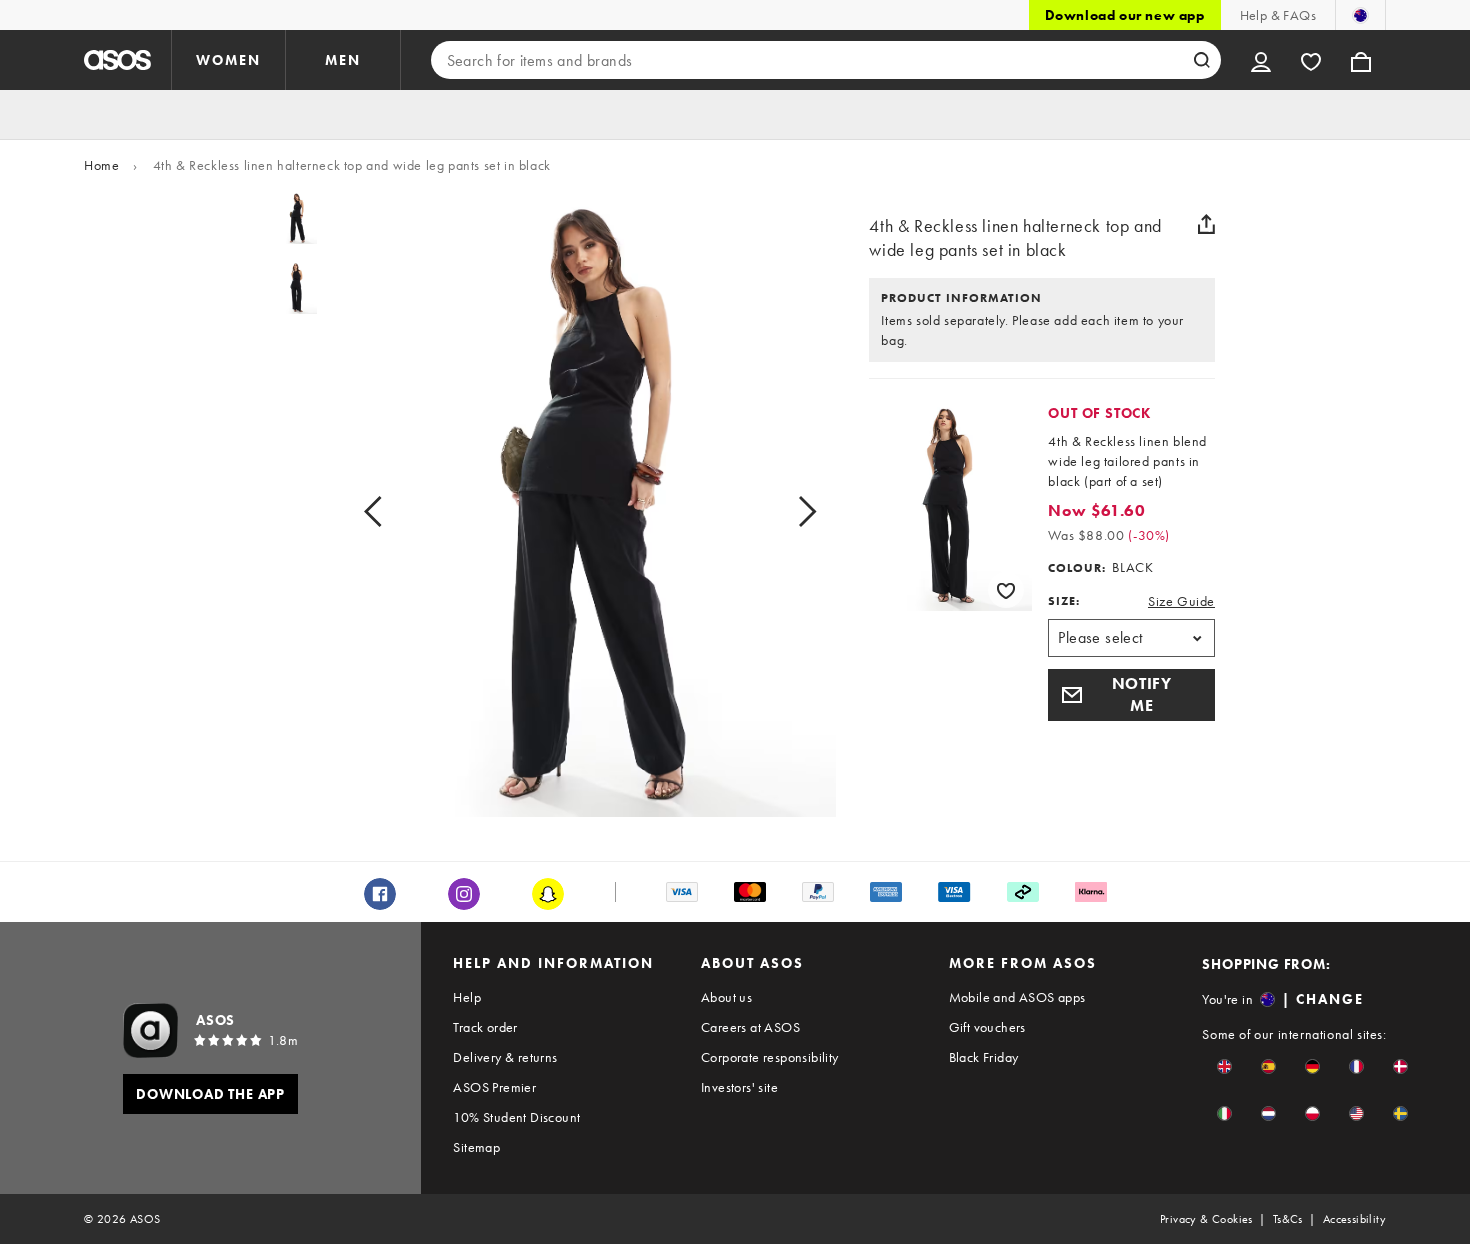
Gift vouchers (987, 1027)
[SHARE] (1207, 224)
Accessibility (1354, 1219)
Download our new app (1125, 15)
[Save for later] (1006, 590)
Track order (485, 1027)
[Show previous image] (395, 512)
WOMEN (228, 60)
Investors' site (739, 1087)
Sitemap (476, 1147)
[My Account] (1261, 60)
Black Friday (984, 1057)
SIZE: (1064, 601)
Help (467, 997)
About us (726, 997)
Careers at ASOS (750, 1027)
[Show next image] (784, 512)
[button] (1131, 695)
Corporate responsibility (770, 1057)
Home (101, 165)
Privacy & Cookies (1206, 1219)
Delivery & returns (505, 1057)
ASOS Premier (494, 1087)
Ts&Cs (1288, 1219)
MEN (343, 60)
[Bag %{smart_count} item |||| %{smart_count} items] (1361, 60)
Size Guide (1181, 601)
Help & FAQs (1278, 15)
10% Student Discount (516, 1117)
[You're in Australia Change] (1360, 15)
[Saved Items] (1311, 60)
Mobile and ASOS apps (1017, 997)
